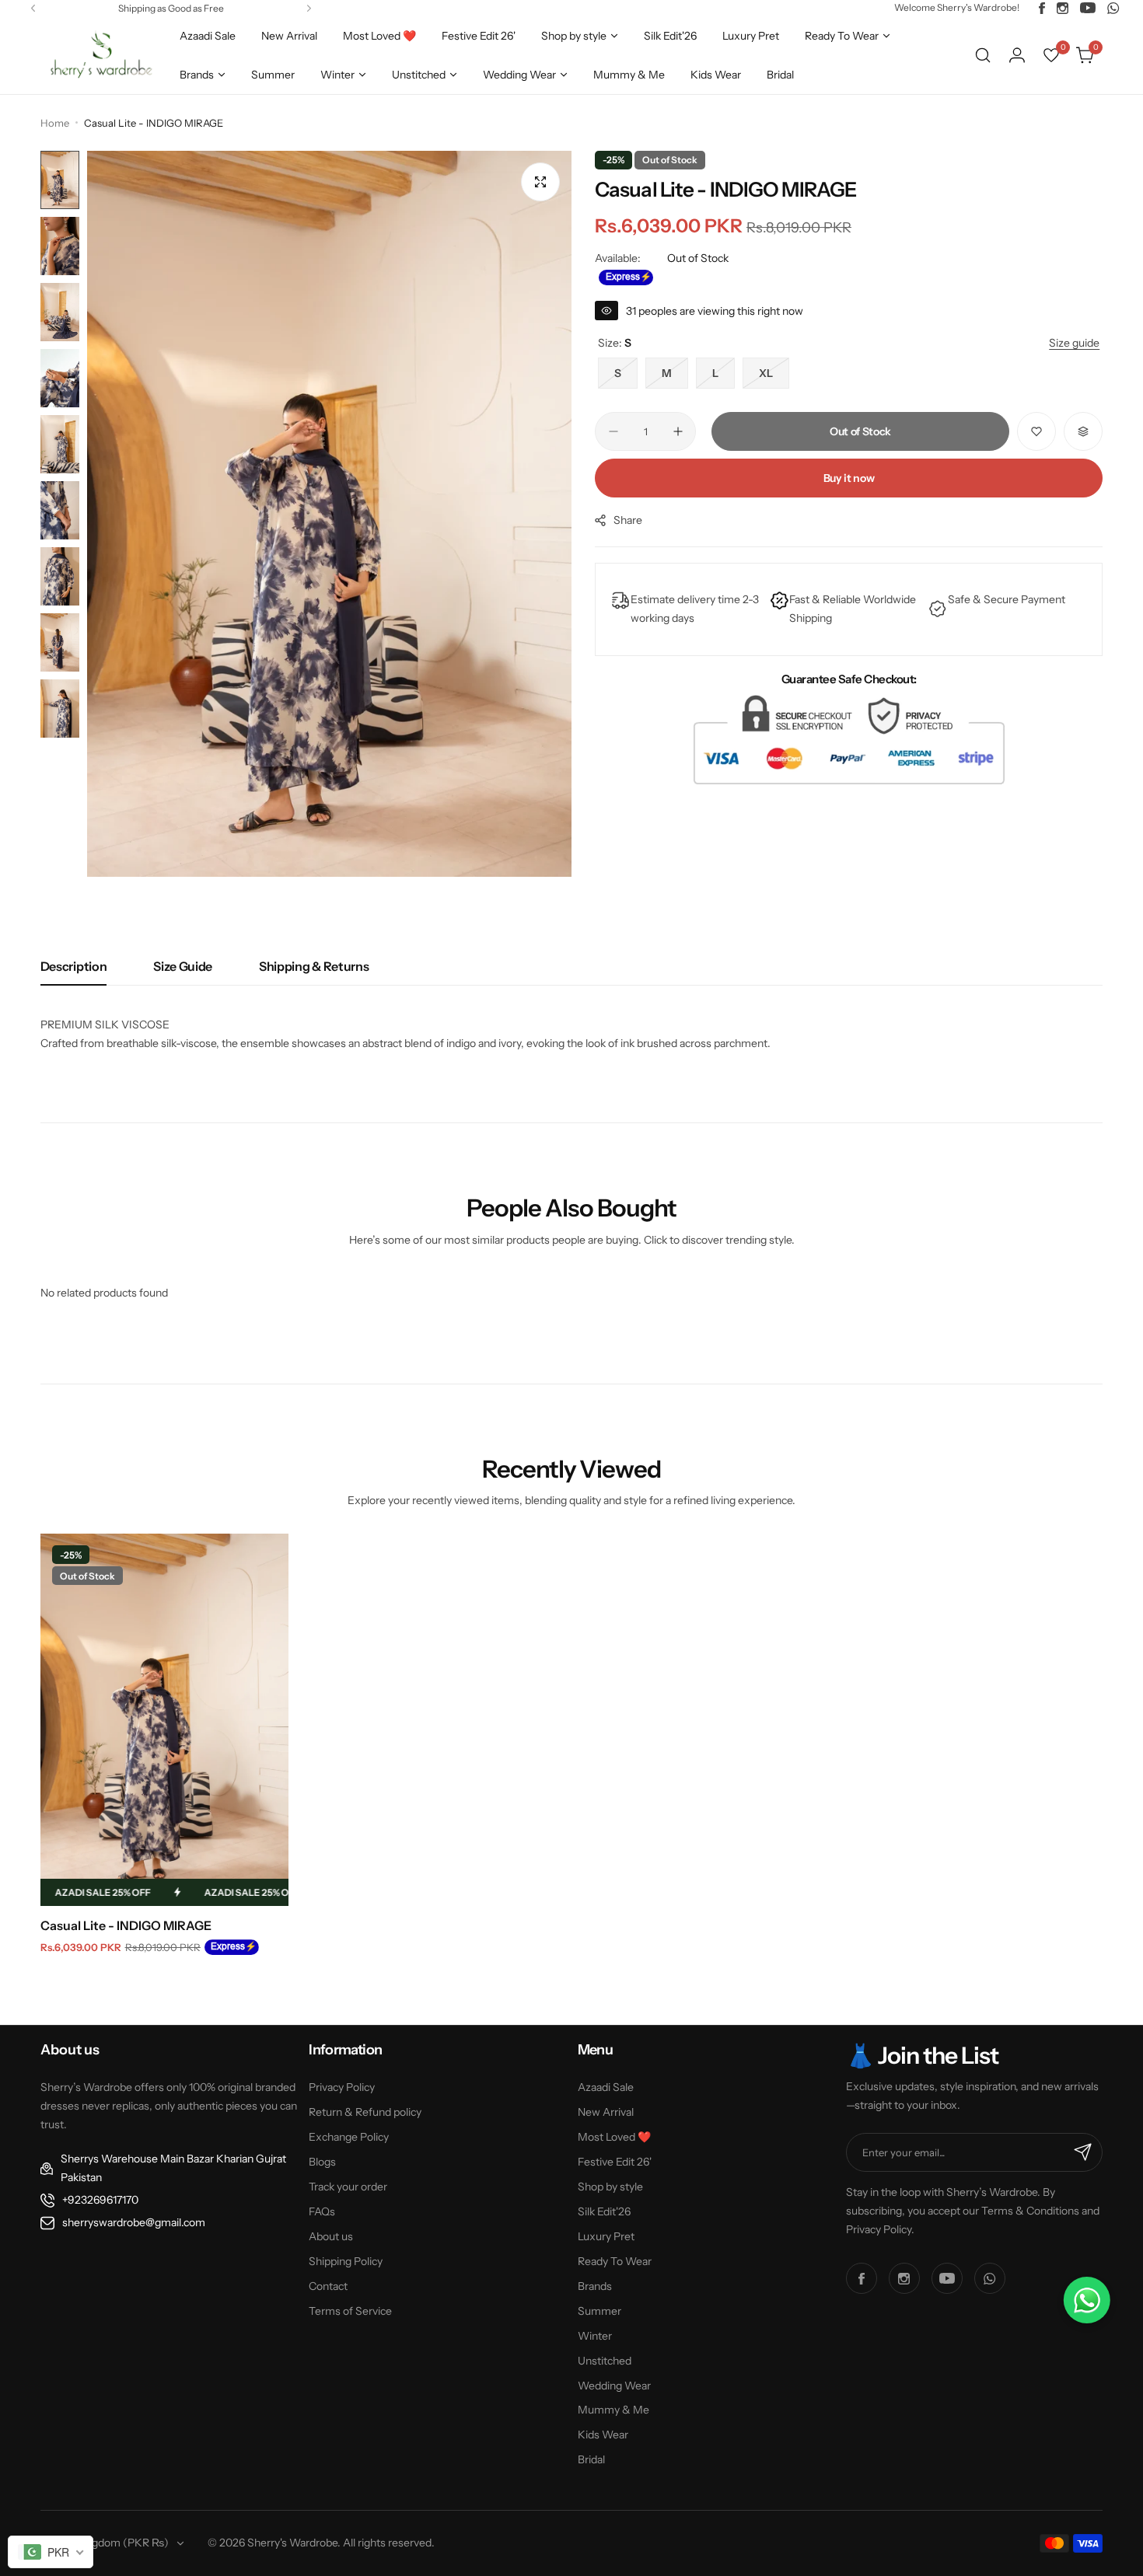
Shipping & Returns (314, 966)
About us (331, 2236)
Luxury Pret (606, 2236)
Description (73, 966)
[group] (329, 514)
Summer (599, 2311)
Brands (595, 2286)
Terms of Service (350, 2311)
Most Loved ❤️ (614, 2137)
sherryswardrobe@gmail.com (134, 2222)
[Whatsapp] (1113, 8)
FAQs (322, 2211)
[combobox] (51, 2552)
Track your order (348, 2187)
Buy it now (849, 478)
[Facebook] (1042, 8)
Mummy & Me (613, 2410)
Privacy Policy (342, 2087)
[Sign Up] (1083, 2152)
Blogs (322, 2162)
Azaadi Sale (606, 2087)
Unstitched (605, 2361)
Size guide (183, 966)
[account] (1017, 55)
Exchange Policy (349, 2137)
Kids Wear (603, 2435)
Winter (595, 2336)
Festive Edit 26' (615, 2162)
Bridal (591, 2459)
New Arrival (606, 2112)
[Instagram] (1063, 8)
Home (55, 123)
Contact (328, 2286)
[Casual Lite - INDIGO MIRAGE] (164, 1720)
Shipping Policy (346, 2261)
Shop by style (610, 2187)
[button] (33, 8)
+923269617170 (100, 2200)
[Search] (983, 55)
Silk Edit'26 (604, 2211)
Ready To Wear (615, 2261)
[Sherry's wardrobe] (99, 55)
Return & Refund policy (365, 2112)
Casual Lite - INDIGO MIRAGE (126, 1925)
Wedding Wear (614, 2386)
